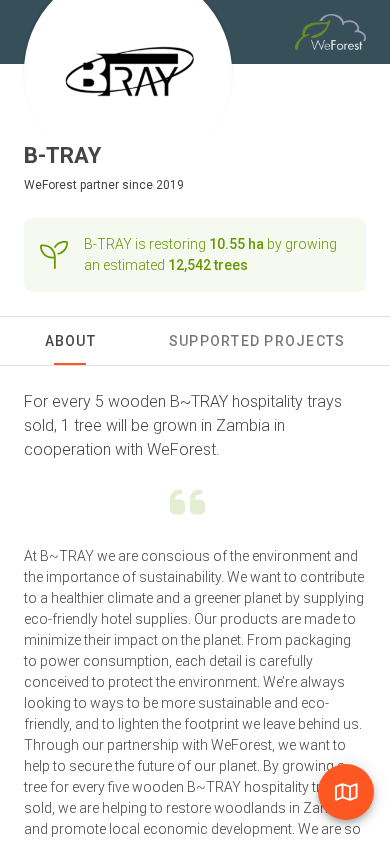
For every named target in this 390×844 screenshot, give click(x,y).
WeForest (50, 185)
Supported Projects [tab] (257, 341)
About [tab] (70, 341)
